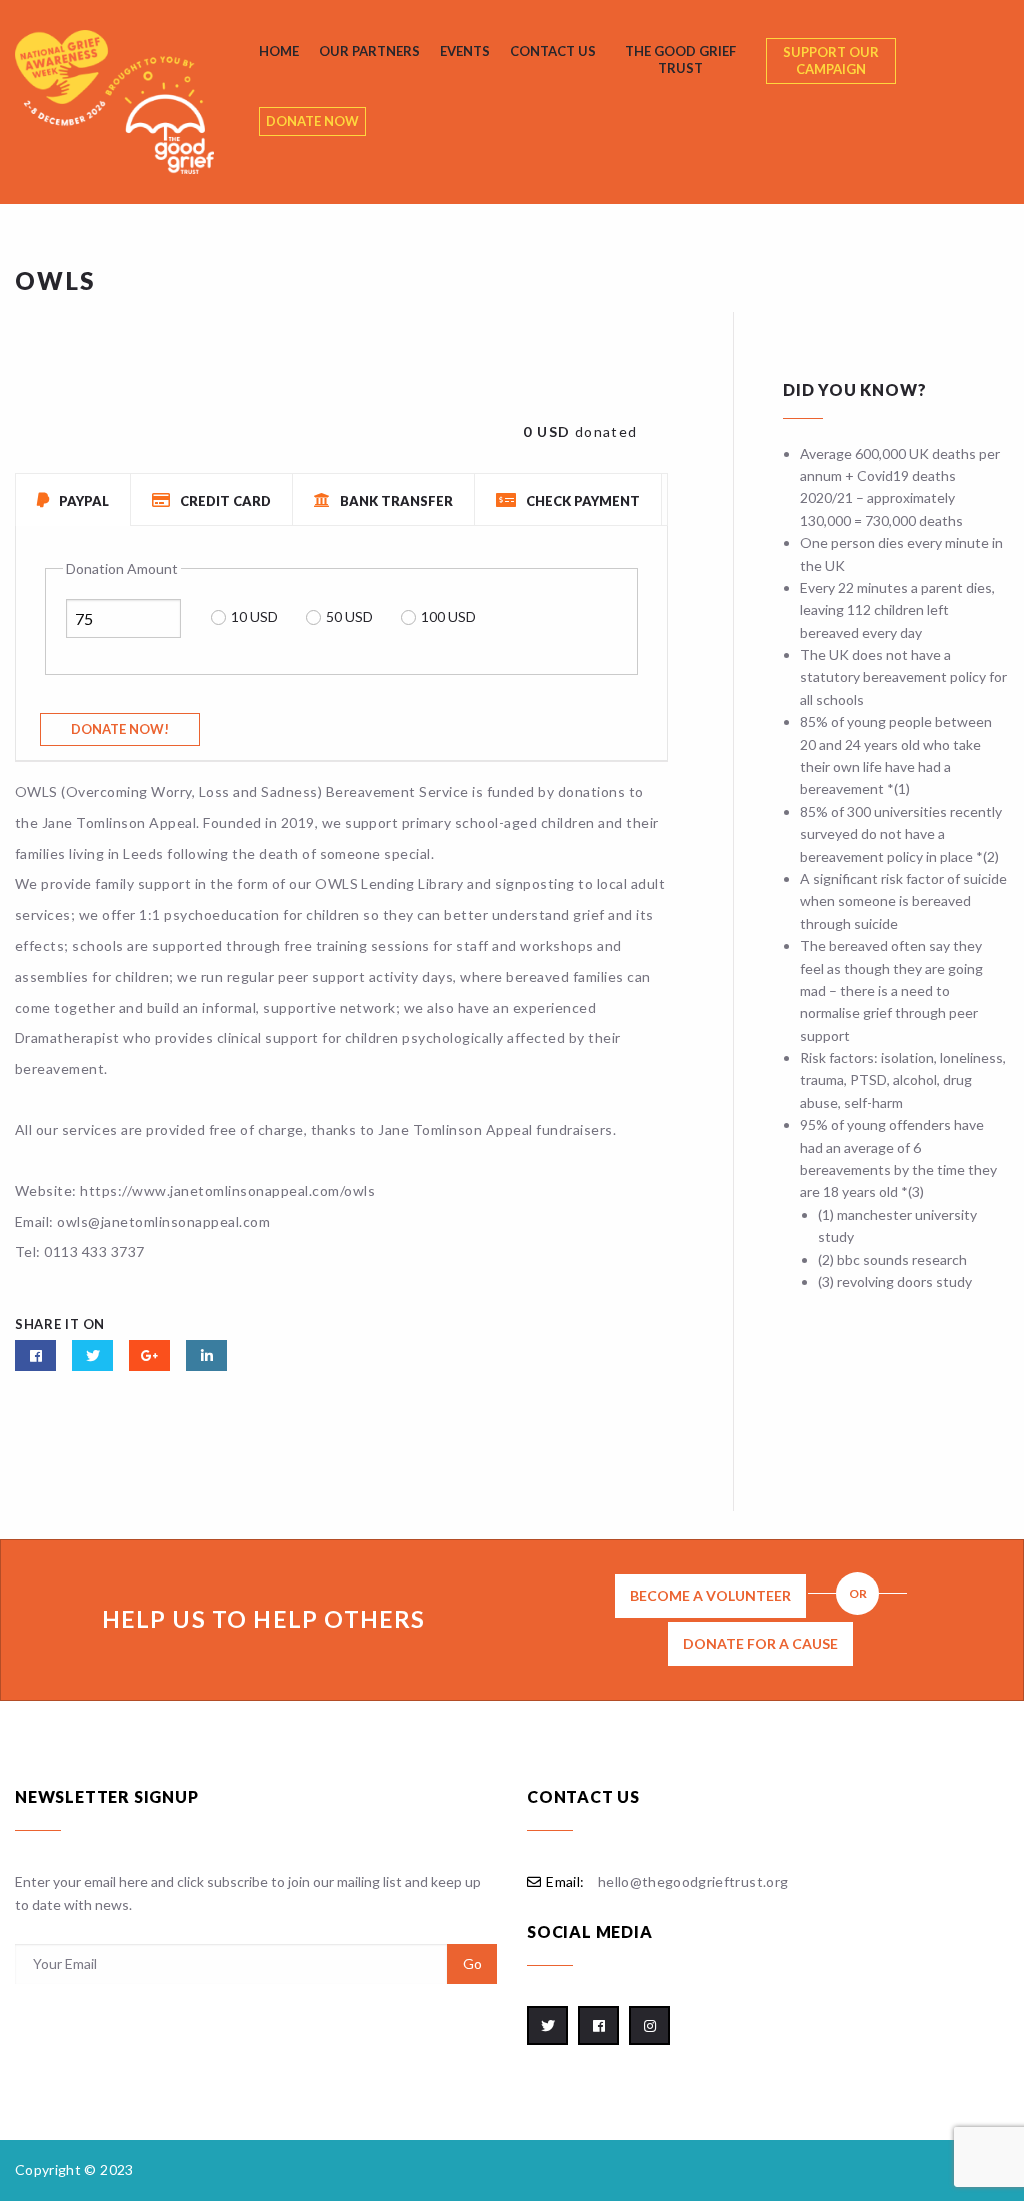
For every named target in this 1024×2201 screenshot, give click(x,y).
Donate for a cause (760, 1643)
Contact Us (553, 51)
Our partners (369, 51)
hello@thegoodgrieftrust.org (693, 1881)
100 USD (448, 616)
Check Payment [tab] (581, 501)
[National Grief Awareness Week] (132, 102)
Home (279, 51)
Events (465, 51)
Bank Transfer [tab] (395, 501)
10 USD (254, 616)
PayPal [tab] (82, 501)
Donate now (312, 121)
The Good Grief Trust (680, 59)
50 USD (349, 616)
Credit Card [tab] (224, 501)
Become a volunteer (710, 1595)
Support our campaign (831, 60)
